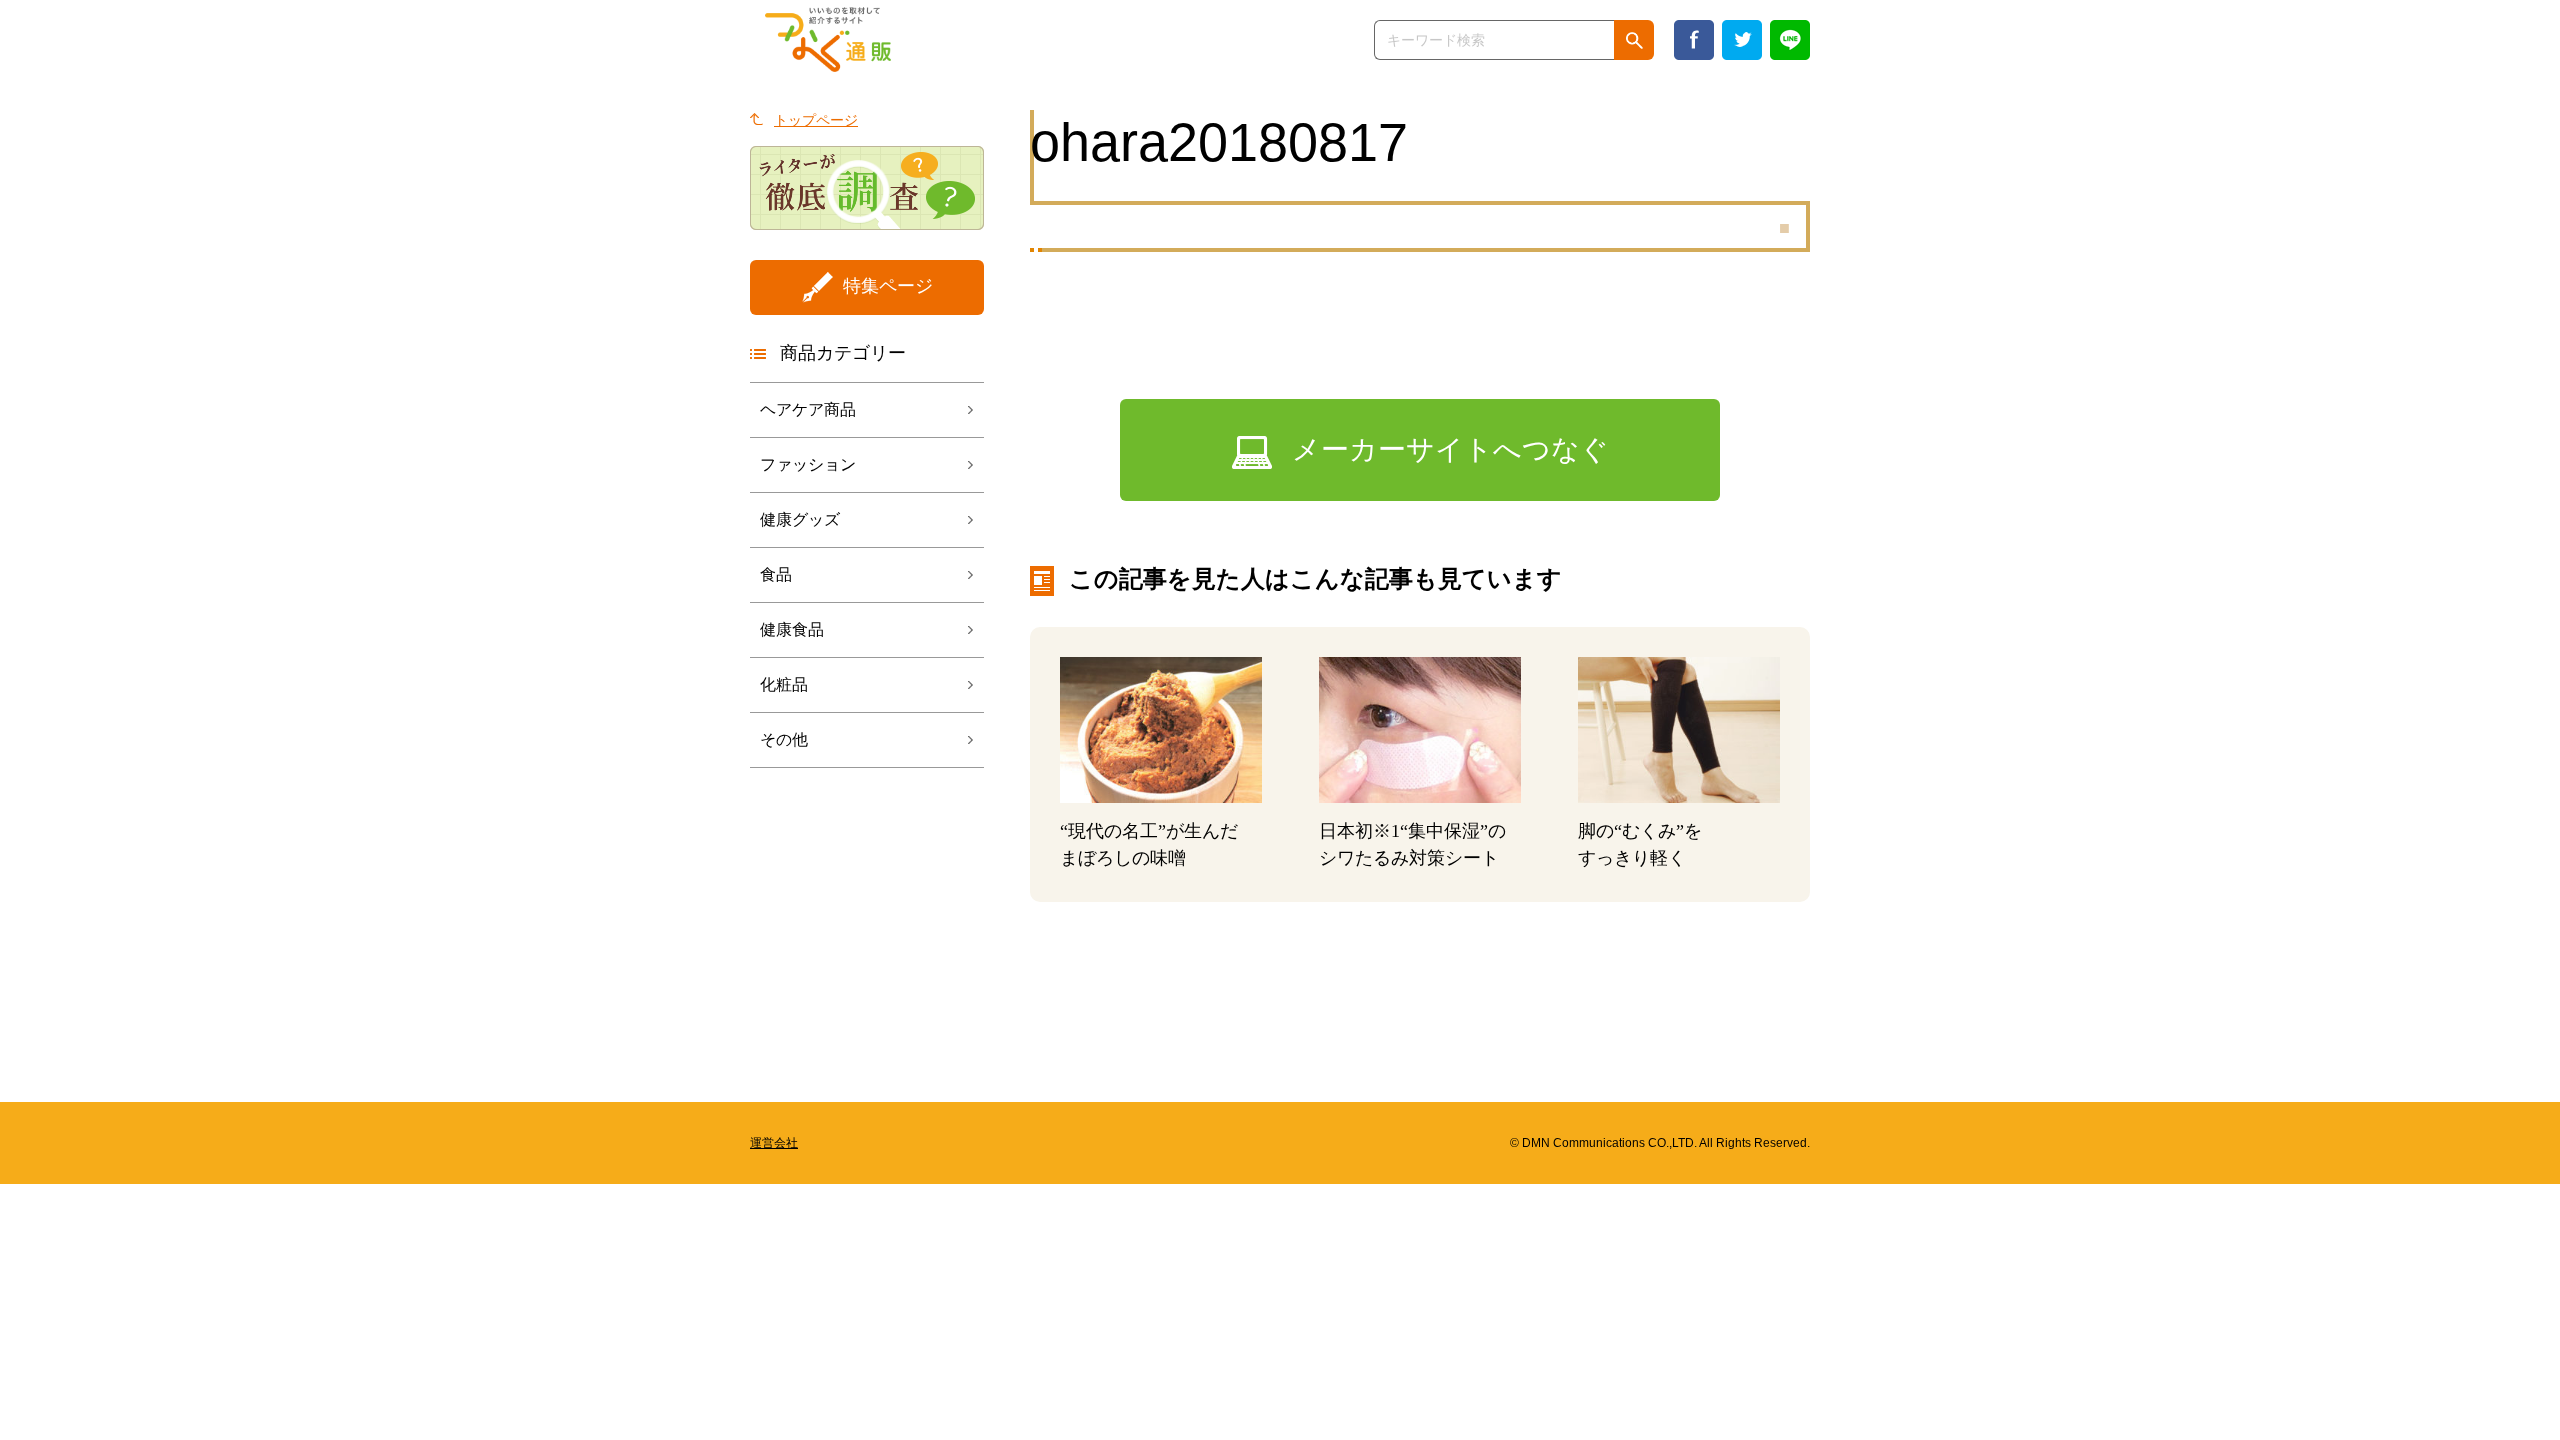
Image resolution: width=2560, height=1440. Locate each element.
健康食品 (792, 629)
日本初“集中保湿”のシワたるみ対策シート (1412, 844)
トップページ (816, 120)
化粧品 (784, 684)
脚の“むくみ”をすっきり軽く (1640, 844)
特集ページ (888, 286)
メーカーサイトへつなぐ (1450, 449)
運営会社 (774, 1143)
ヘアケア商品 (808, 409)
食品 (776, 574)
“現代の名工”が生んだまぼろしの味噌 (1149, 844)
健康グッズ (800, 519)
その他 (784, 739)
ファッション (808, 464)
